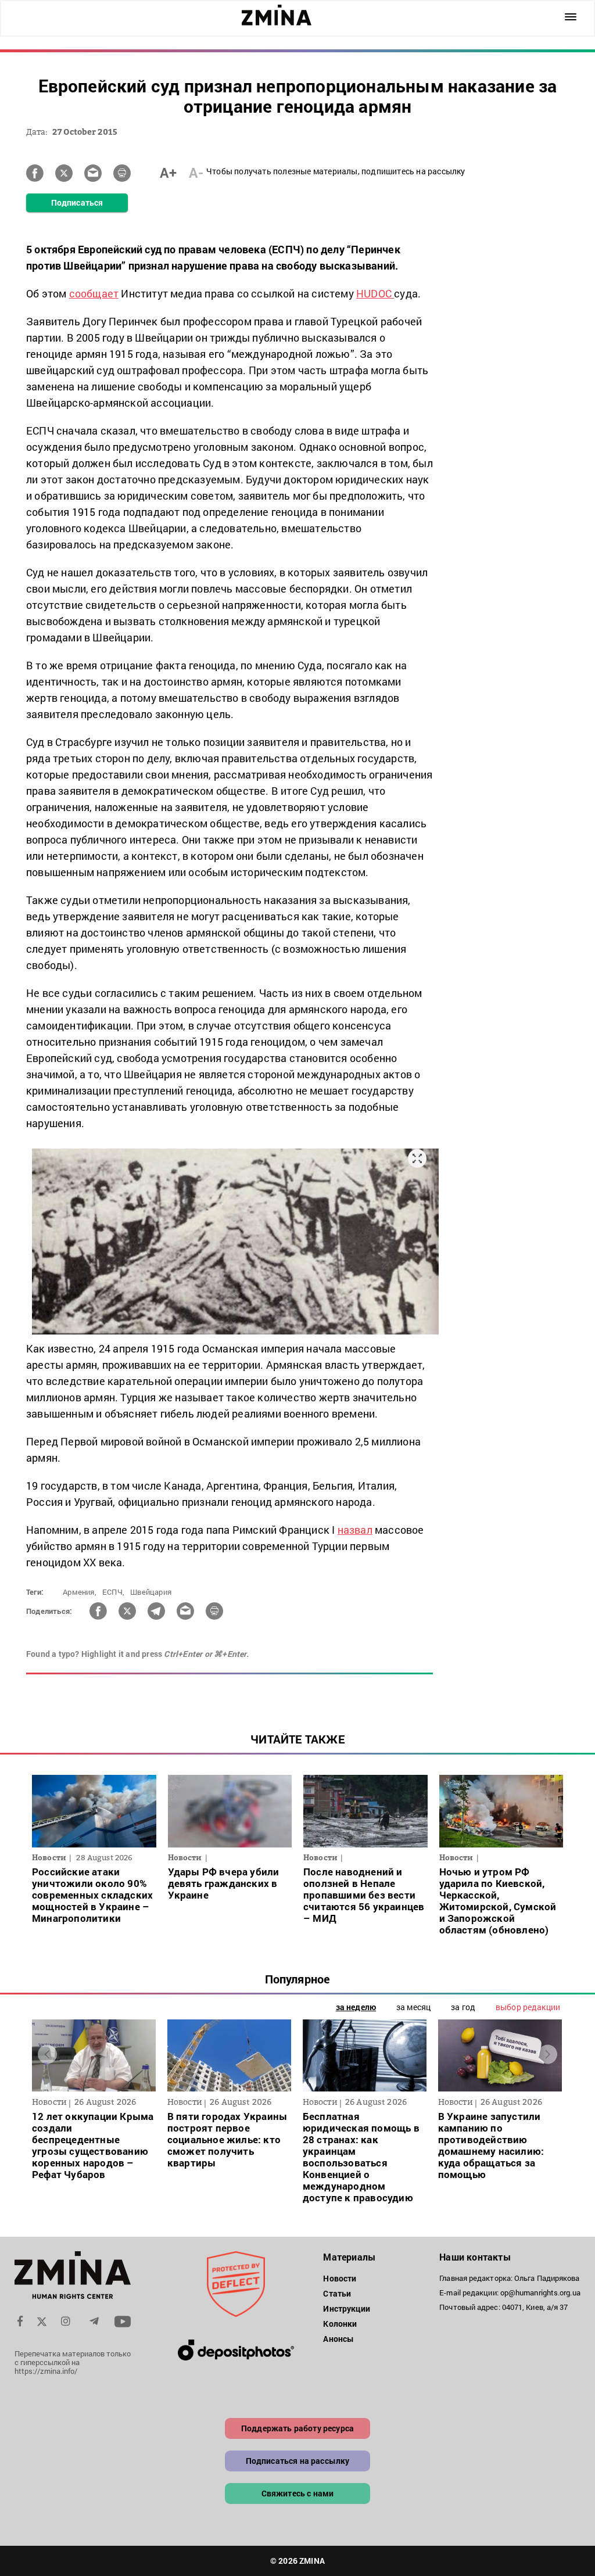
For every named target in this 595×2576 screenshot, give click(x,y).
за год (463, 2007)
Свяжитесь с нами (298, 2493)
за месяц (413, 2007)
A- (196, 173)
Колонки (340, 2324)
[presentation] (47, 2054)
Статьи (337, 2293)
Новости (340, 2278)
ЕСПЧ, (113, 1592)
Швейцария (151, 1592)
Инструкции (347, 2308)
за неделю (356, 2007)
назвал (355, 1530)
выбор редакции (528, 2007)
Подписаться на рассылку (298, 2461)
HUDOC (375, 293)
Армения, (80, 1592)
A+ (168, 173)
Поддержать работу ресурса (297, 2428)
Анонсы (338, 2339)
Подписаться (77, 202)
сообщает (94, 293)
